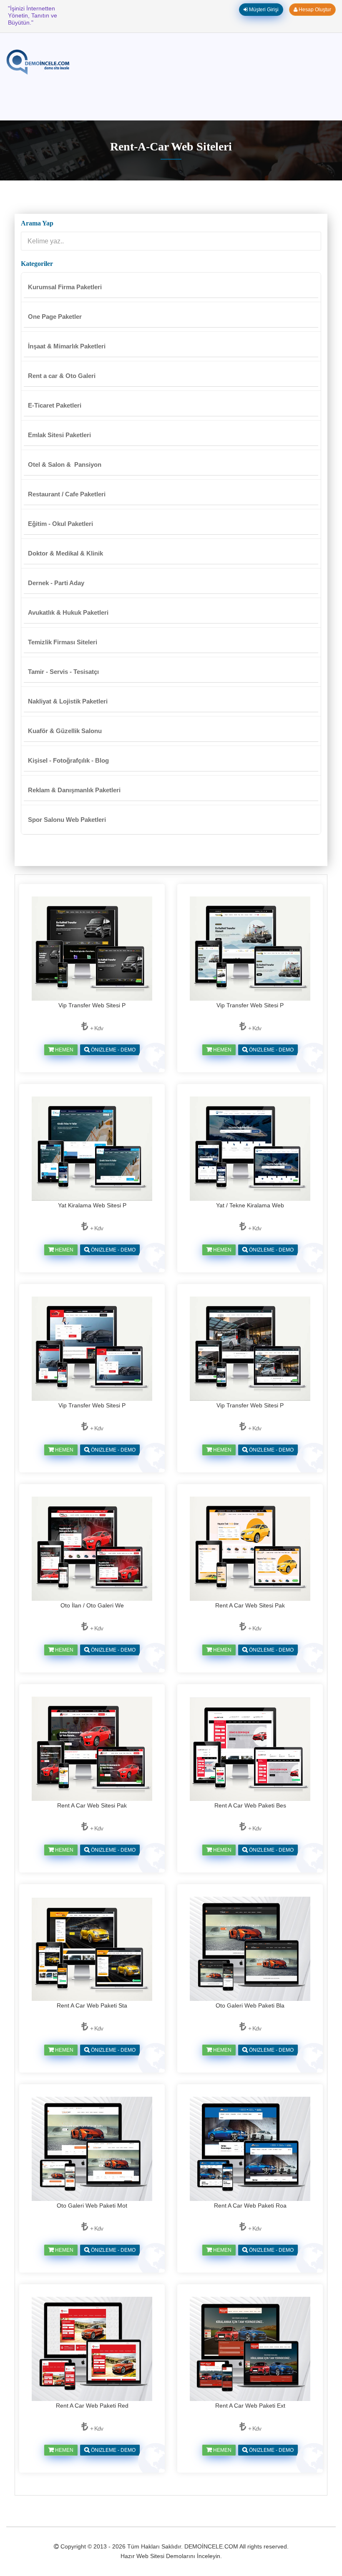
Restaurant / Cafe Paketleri (67, 494)
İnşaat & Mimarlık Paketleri (67, 346)
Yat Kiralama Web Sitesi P (92, 1205)
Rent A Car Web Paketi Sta (92, 2005)
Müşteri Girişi (263, 10)
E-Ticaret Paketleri (55, 405)
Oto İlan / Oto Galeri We (92, 1605)
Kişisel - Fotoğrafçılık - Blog (68, 760)
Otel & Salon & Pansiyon (65, 464)
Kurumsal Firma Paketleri (65, 287)
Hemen (64, 1050)
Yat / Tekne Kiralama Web (250, 1205)
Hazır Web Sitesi (142, 2556)
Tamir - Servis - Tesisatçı (63, 672)
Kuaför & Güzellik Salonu (65, 731)
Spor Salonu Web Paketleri (67, 820)
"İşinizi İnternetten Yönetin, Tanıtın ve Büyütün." (33, 15)
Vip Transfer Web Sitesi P (92, 1005)
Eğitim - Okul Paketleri (60, 524)
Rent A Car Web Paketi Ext (250, 2406)
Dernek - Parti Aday (56, 583)
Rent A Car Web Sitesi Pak (250, 1605)
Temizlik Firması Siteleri (63, 642)
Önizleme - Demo (113, 1050)
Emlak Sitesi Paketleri (59, 435)
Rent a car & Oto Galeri (62, 376)
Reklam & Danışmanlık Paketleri (74, 790)
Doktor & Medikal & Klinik (65, 553)
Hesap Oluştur (314, 10)
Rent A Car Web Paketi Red (92, 2406)
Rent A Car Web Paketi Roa (250, 2205)
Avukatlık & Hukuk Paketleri (68, 612)
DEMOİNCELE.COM (211, 2546)
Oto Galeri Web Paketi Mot (92, 2205)
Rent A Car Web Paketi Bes (250, 1805)
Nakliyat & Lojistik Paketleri (68, 701)
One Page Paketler (55, 317)
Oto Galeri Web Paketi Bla (250, 2005)
